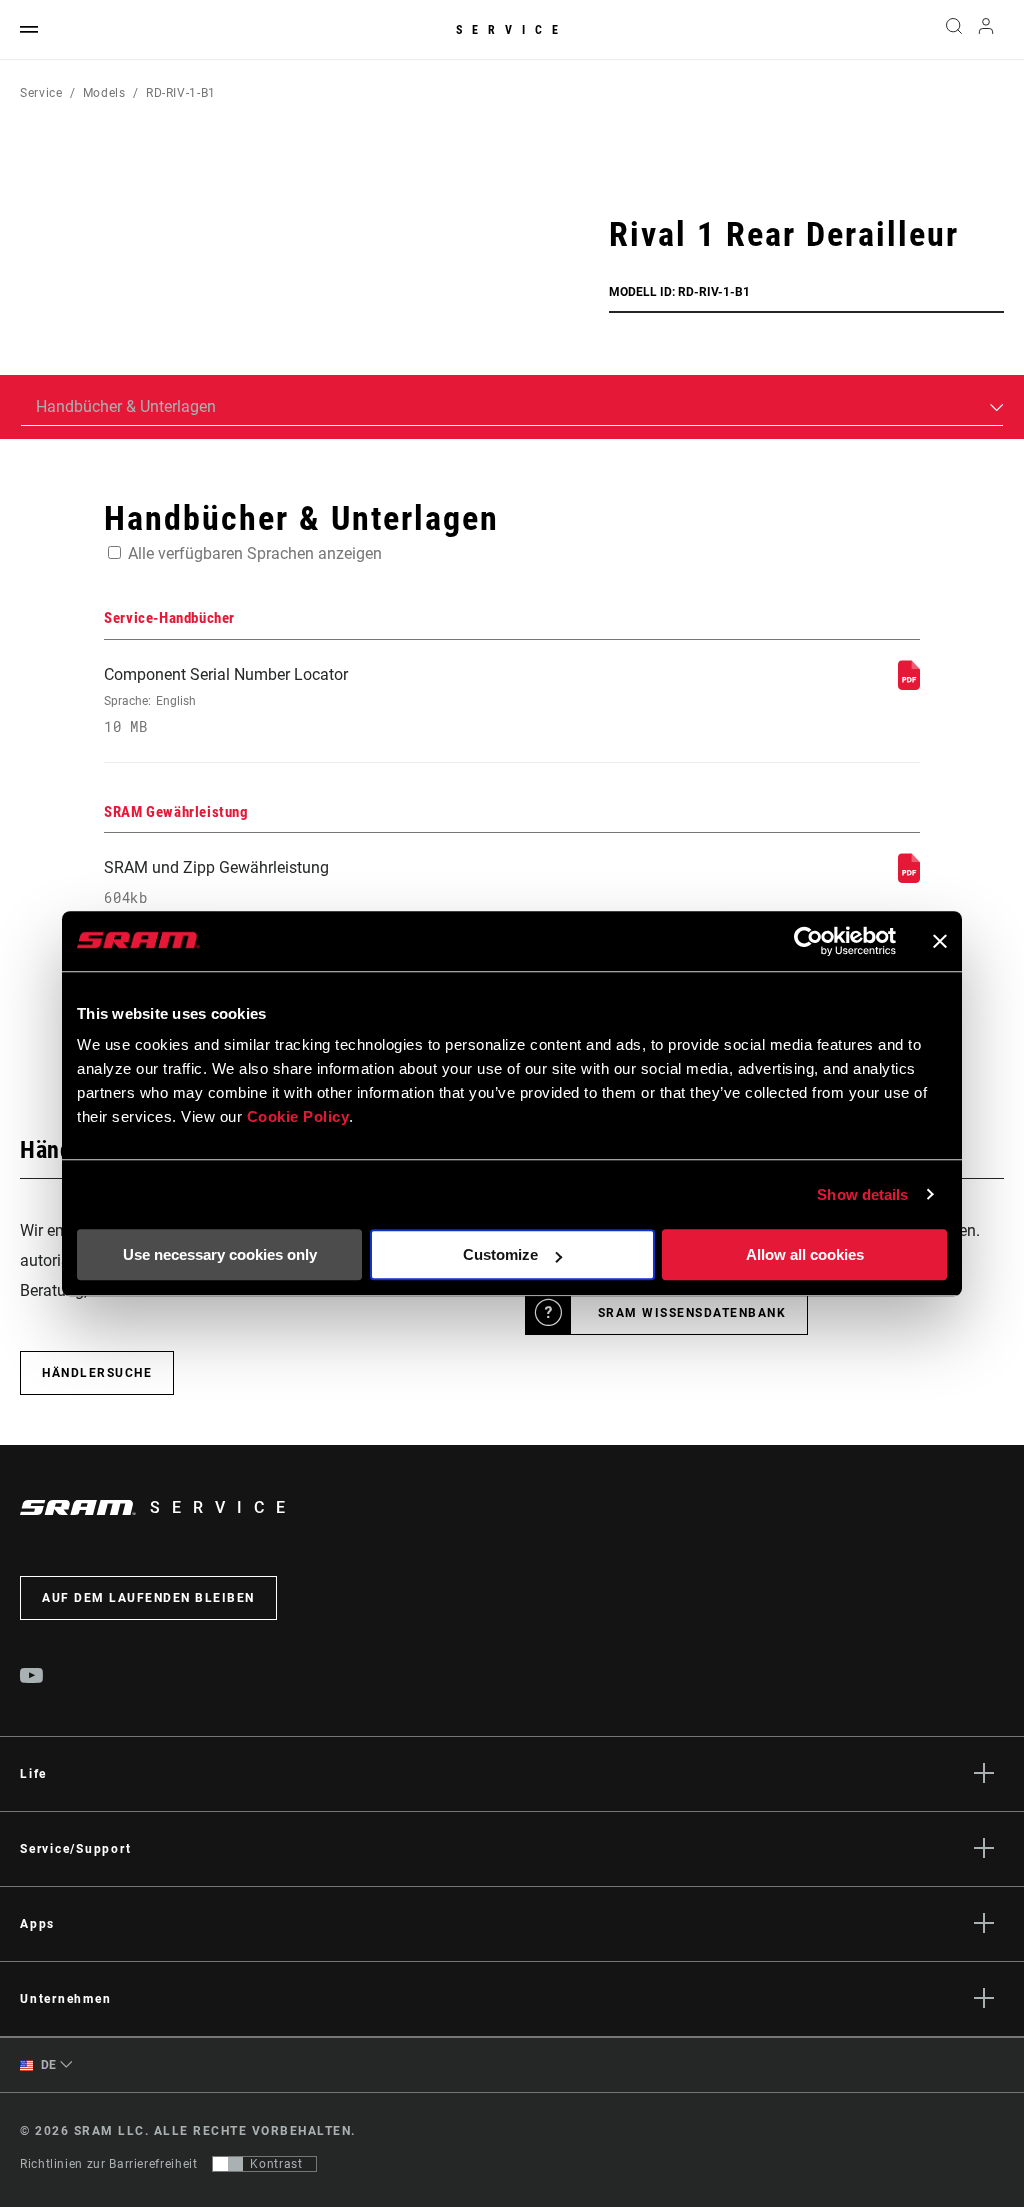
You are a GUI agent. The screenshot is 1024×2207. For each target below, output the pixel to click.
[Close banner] (940, 941)
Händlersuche (97, 1373)
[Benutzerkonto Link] (986, 30)
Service (512, 30)
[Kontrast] (228, 2164)
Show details (862, 1194)
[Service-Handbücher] (909, 684)
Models (104, 93)
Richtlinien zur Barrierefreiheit (108, 2164)
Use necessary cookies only (220, 1254)
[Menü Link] (29, 30)
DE (47, 2065)
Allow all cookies (805, 1254)
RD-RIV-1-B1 (181, 93)
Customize (500, 1254)
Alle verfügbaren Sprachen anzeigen (255, 553)
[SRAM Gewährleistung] (909, 877)
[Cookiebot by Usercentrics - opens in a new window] (808, 941)
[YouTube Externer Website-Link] (32, 1678)
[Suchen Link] (954, 30)
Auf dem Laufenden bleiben (148, 1598)
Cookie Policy (298, 1116)
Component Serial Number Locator (226, 700)
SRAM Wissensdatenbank (692, 1313)
